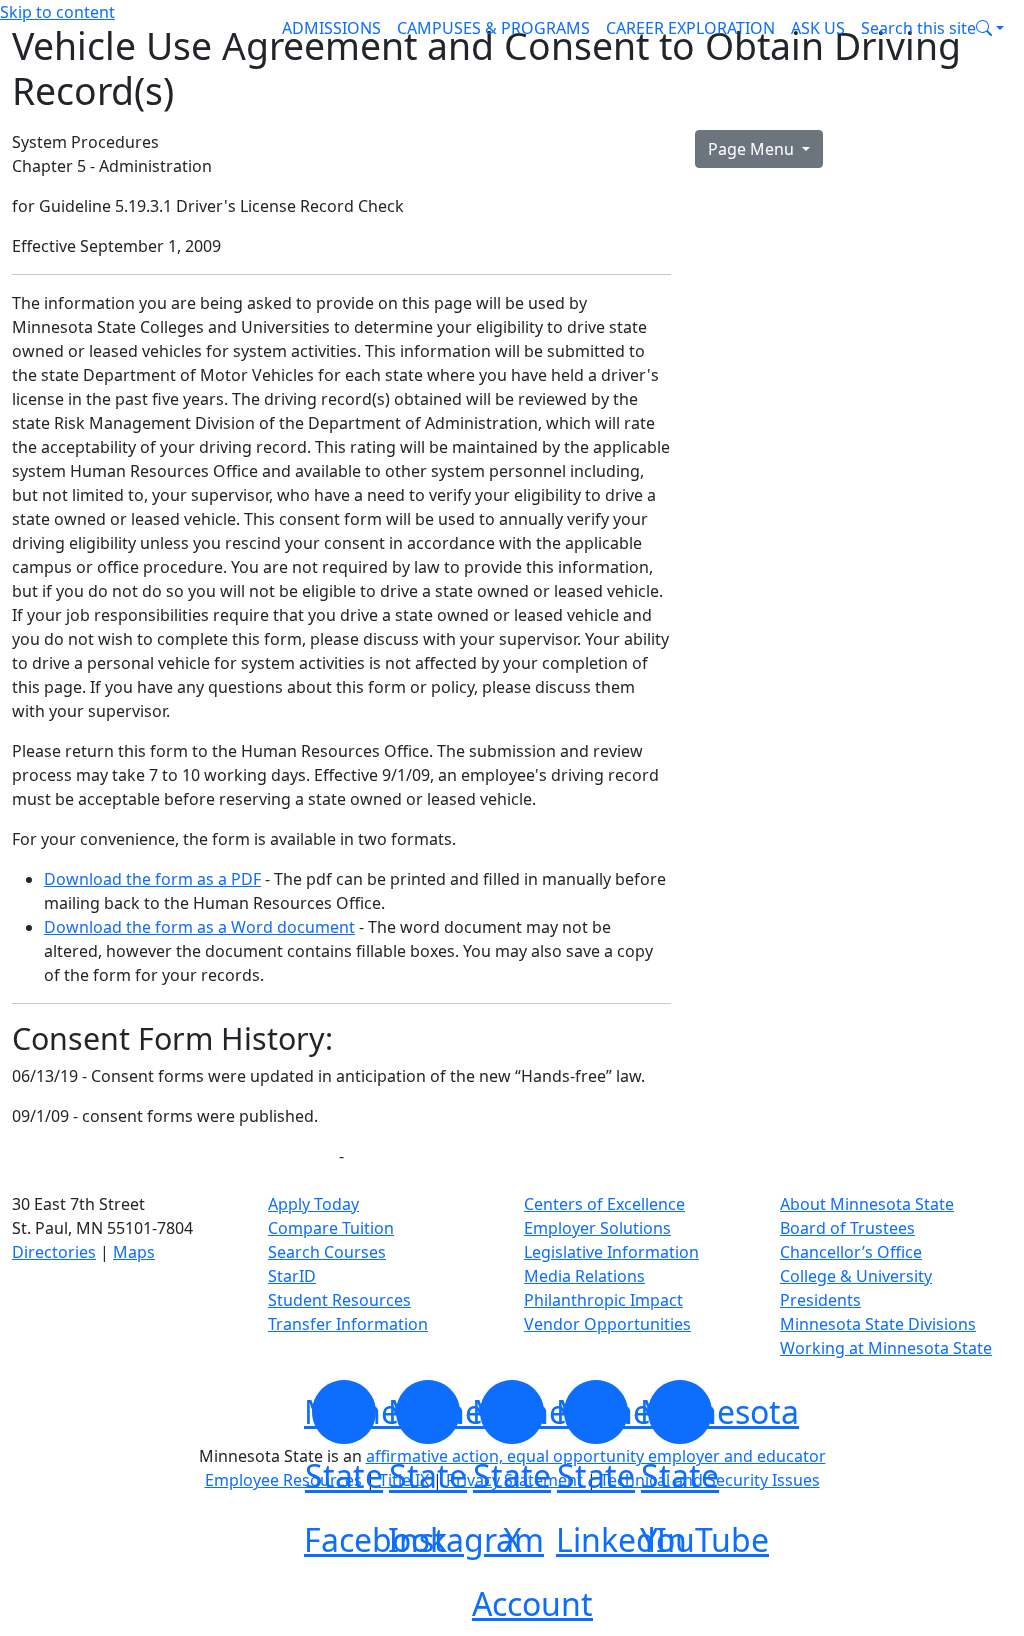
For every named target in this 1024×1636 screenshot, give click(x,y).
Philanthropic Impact (603, 1300)
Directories (54, 1252)
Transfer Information (348, 1324)
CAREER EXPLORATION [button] (690, 28)
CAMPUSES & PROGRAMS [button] (493, 28)
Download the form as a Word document (199, 927)
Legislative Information (611, 1252)
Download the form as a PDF (152, 879)
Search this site (918, 28)
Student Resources (339, 1300)
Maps (134, 1252)
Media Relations (584, 1276)
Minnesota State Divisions (878, 1324)
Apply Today (313, 1204)
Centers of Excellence (604, 1204)
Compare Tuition (331, 1228)
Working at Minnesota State (886, 1348)
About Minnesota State (867, 1204)
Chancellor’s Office (851, 1252)
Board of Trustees (847, 1228)
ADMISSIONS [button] (331, 28)
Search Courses (327, 1252)
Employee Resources (283, 1480)
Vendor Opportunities (607, 1324)
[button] (932, 28)
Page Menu (753, 149)
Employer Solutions (597, 1228)
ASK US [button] (818, 28)
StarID (292, 1276)
